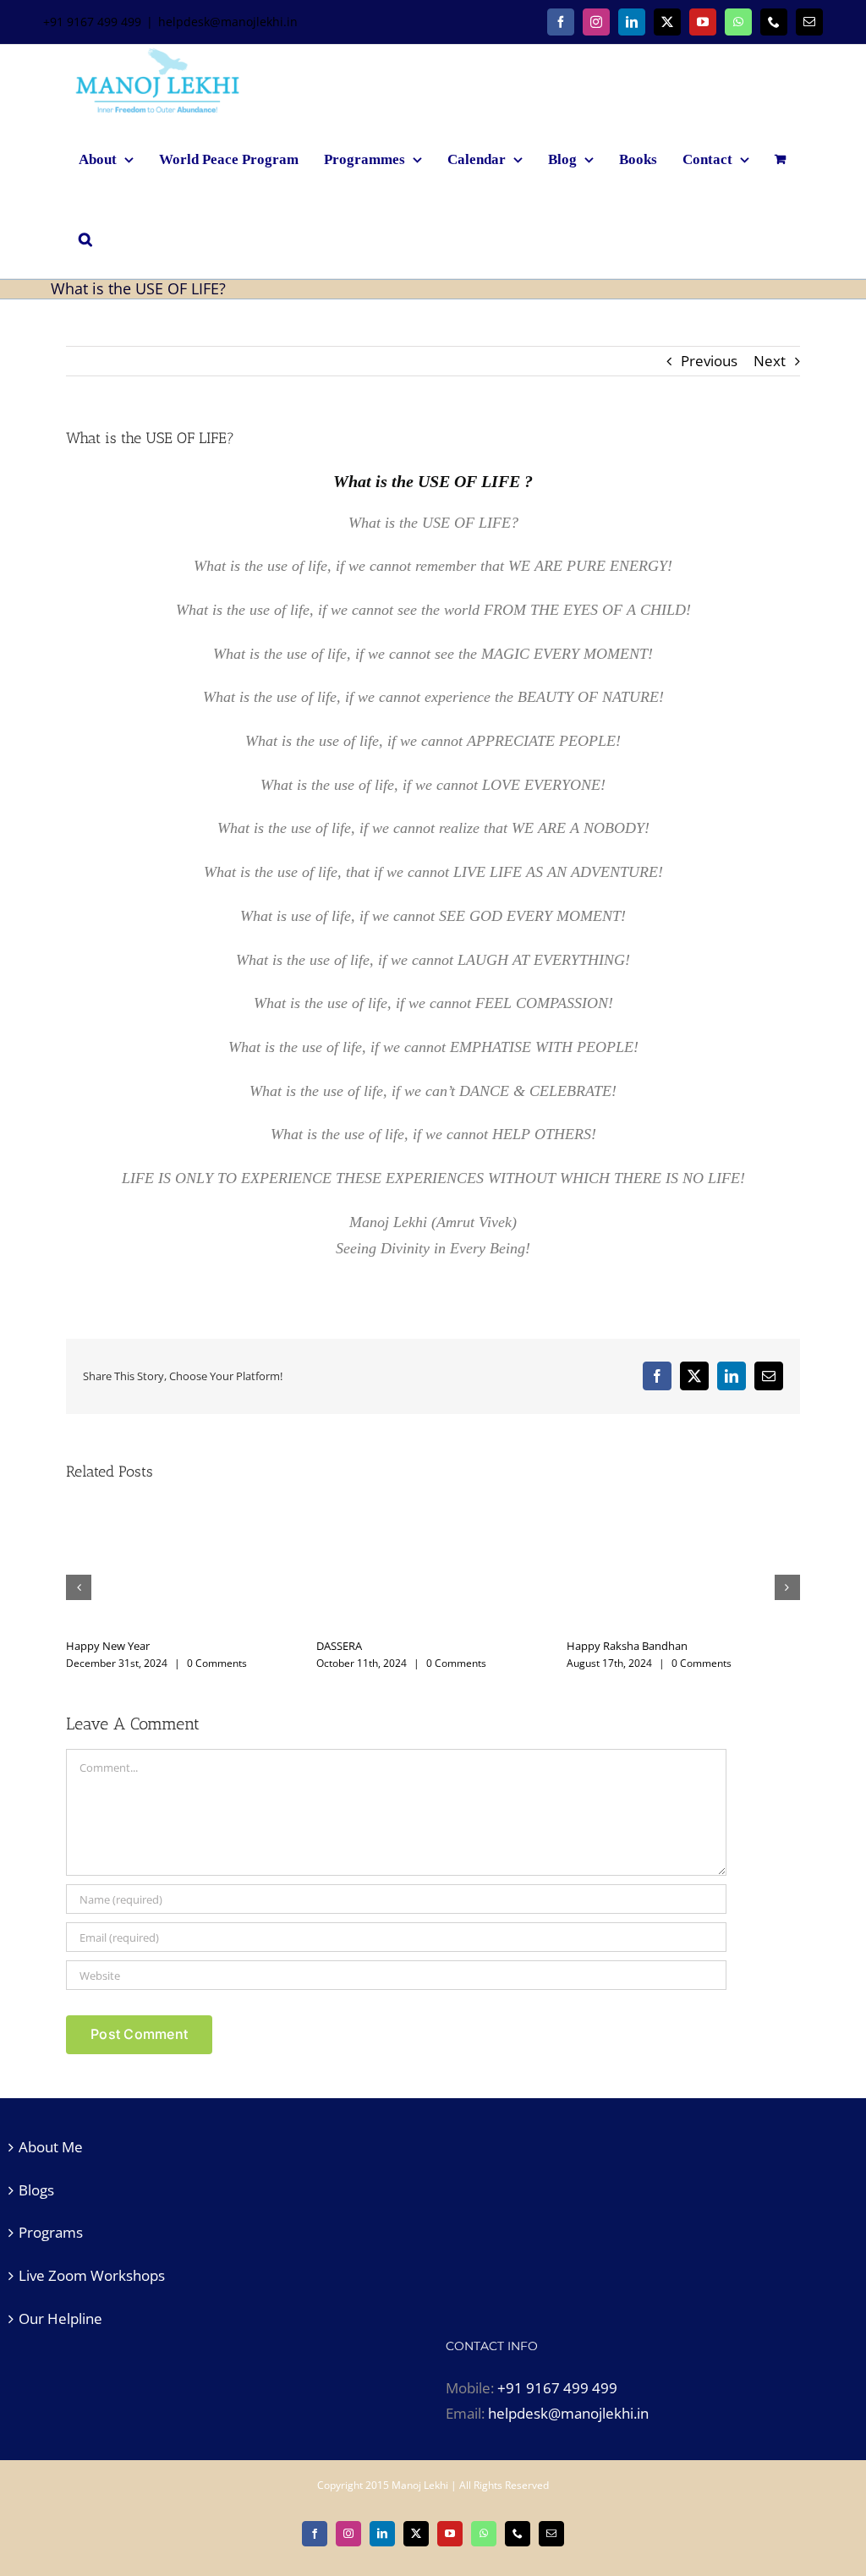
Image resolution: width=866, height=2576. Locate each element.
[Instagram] (596, 22)
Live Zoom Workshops (92, 2275)
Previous (709, 361)
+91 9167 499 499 (557, 2388)
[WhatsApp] (738, 22)
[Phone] (774, 22)
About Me (51, 2147)
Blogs (36, 2190)
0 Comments (76, 1663)
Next (770, 361)
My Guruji (466, 1646)
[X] (667, 22)
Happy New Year (734, 1646)
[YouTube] (703, 22)
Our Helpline (60, 2318)
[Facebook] (561, 22)
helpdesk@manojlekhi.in (228, 22)
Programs (51, 2232)
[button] (85, 238)
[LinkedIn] (632, 22)
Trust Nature (223, 1646)
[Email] (809, 22)
